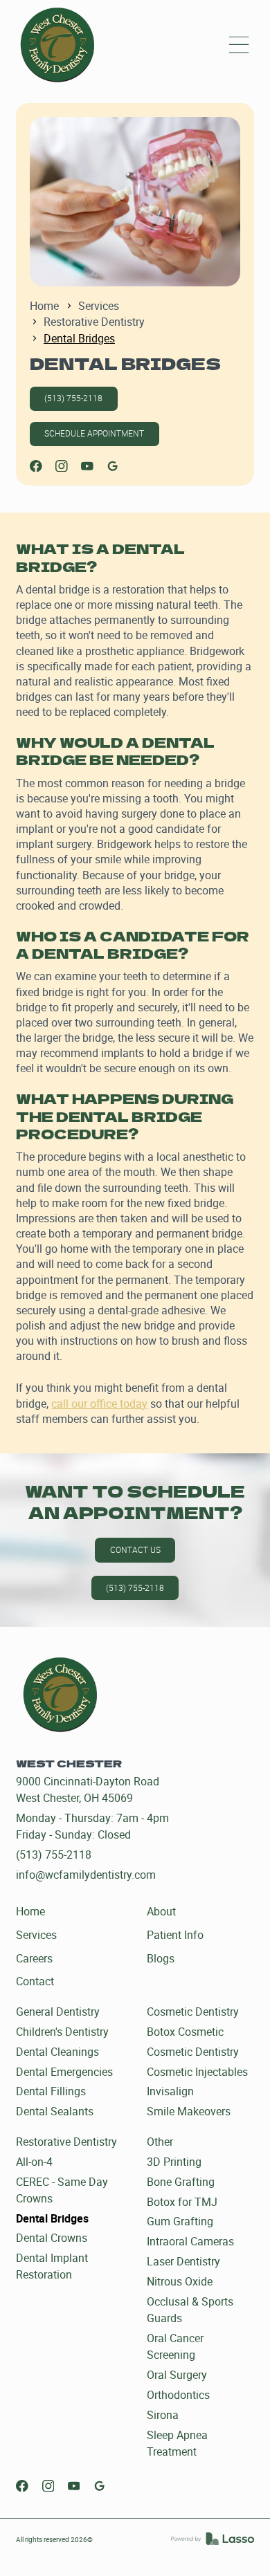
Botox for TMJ (182, 2202)
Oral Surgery (177, 2375)
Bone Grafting (181, 2182)
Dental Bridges (52, 2218)
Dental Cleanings (57, 2052)
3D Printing (174, 2162)
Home (44, 306)
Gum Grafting (180, 2221)
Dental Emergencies (64, 2072)
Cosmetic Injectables (197, 2072)
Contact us (135, 1550)
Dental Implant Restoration (52, 2266)
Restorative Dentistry (94, 322)
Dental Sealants (55, 2111)
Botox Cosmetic (185, 2032)
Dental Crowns (52, 2238)
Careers (34, 1958)
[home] (57, 45)
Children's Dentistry (62, 2032)
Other (160, 2142)
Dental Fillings (51, 2091)
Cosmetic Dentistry (193, 2012)
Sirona (163, 2415)
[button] (239, 45)
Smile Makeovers (189, 2111)
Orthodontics (178, 2395)
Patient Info (175, 1935)
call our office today (99, 1404)
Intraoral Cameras (190, 2241)
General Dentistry (58, 2012)
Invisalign (170, 2091)
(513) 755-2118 (73, 398)
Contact (35, 1981)
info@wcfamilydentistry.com (86, 1875)
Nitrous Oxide (180, 2281)
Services (99, 306)
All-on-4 (34, 2162)
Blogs (161, 1958)
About (161, 1911)
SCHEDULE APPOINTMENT (94, 433)
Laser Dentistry (183, 2261)
